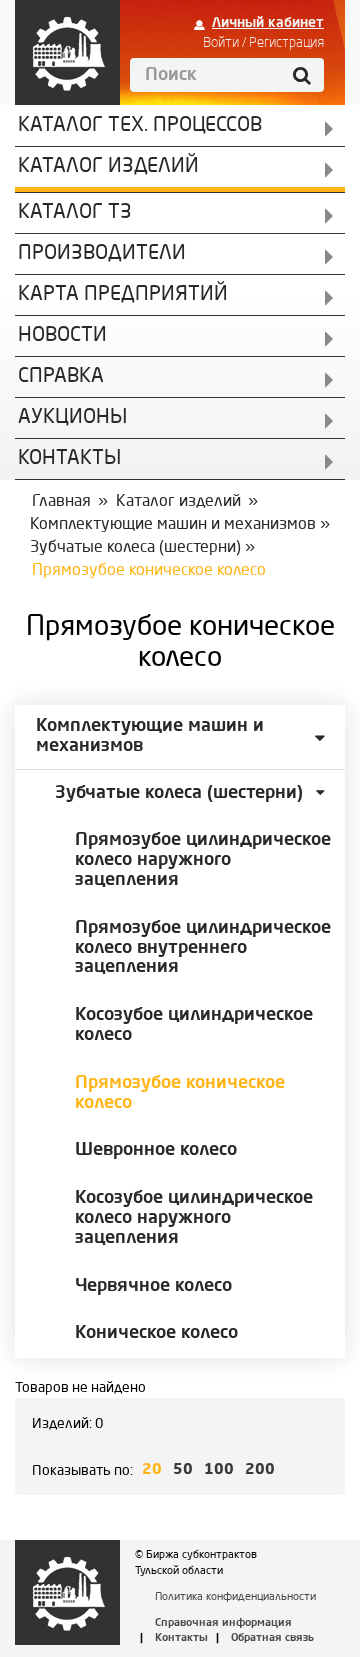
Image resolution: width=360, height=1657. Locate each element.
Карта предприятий (123, 295)
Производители (102, 254)
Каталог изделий (108, 167)
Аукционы (72, 418)
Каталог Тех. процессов (140, 126)
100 (219, 1470)
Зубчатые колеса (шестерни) (135, 548)
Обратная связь (272, 1638)
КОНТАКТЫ (69, 459)
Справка (61, 377)
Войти (221, 43)
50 (183, 1470)
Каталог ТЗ (75, 213)
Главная (61, 502)
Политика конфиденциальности (235, 1597)
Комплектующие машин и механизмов (173, 525)
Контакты (181, 1638)
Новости (62, 336)
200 (260, 1470)
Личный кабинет (268, 23)
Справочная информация (223, 1623)
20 (152, 1470)
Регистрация (286, 43)
